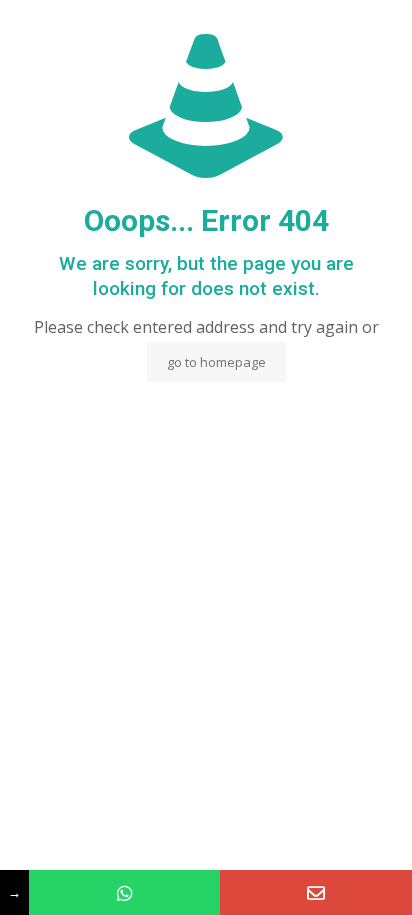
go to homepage (216, 362)
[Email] (316, 892)
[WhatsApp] (125, 892)
